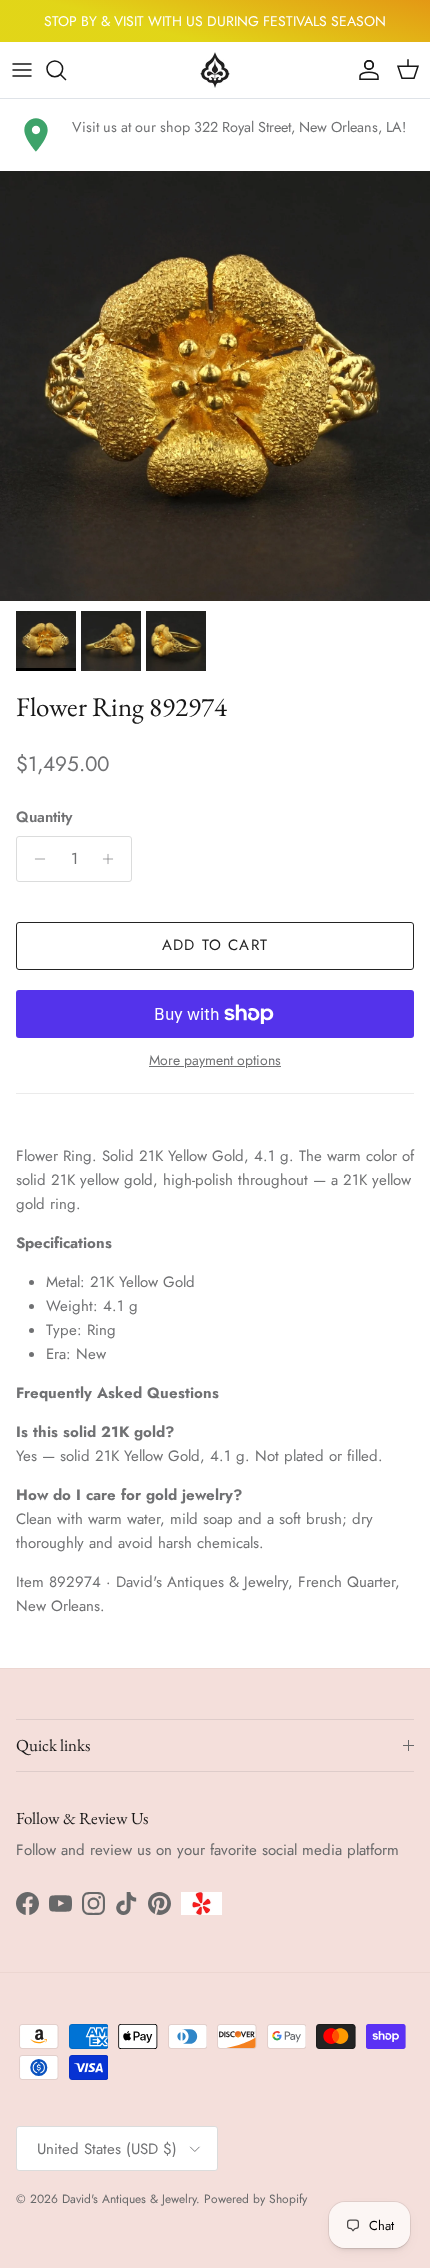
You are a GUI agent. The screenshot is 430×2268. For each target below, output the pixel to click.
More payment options (215, 1060)
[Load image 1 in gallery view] (215, 386)
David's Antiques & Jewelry (129, 2199)
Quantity (44, 817)
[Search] (66, 70)
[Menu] (22, 70)
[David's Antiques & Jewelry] (215, 70)
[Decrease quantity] (34, 859)
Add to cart (215, 945)
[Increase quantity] (113, 859)
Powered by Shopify (255, 2199)
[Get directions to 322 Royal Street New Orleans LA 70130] (36, 135)
